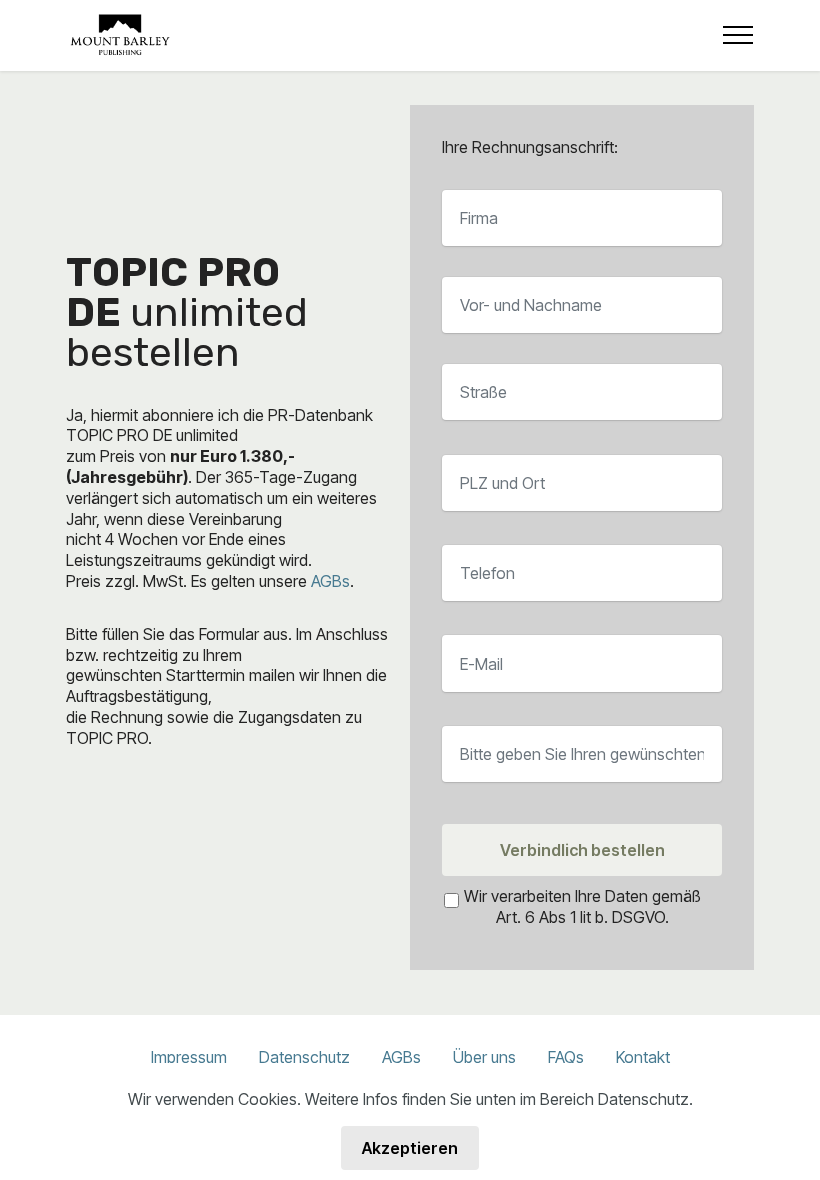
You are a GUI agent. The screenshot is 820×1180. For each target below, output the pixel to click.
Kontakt (643, 1057)
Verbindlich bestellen (582, 850)
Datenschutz (304, 1057)
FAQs (566, 1057)
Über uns (484, 1057)
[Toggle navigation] (738, 35)
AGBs (330, 581)
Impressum (189, 1057)
